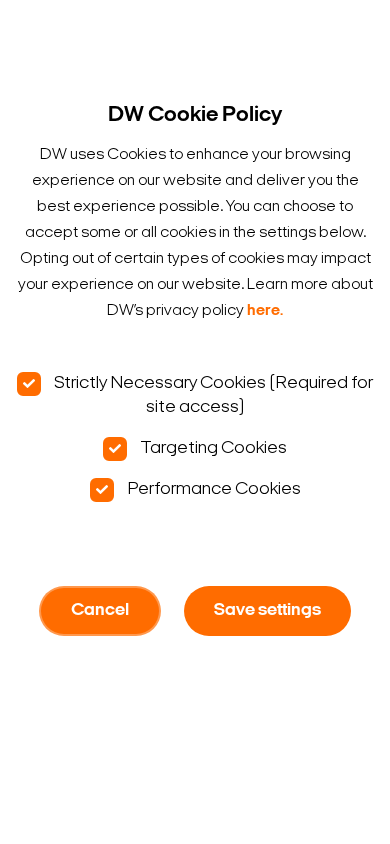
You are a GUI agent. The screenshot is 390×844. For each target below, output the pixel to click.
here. (265, 311)
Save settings (267, 611)
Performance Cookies (212, 489)
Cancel (100, 611)
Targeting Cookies (212, 448)
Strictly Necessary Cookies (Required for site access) (212, 395)
